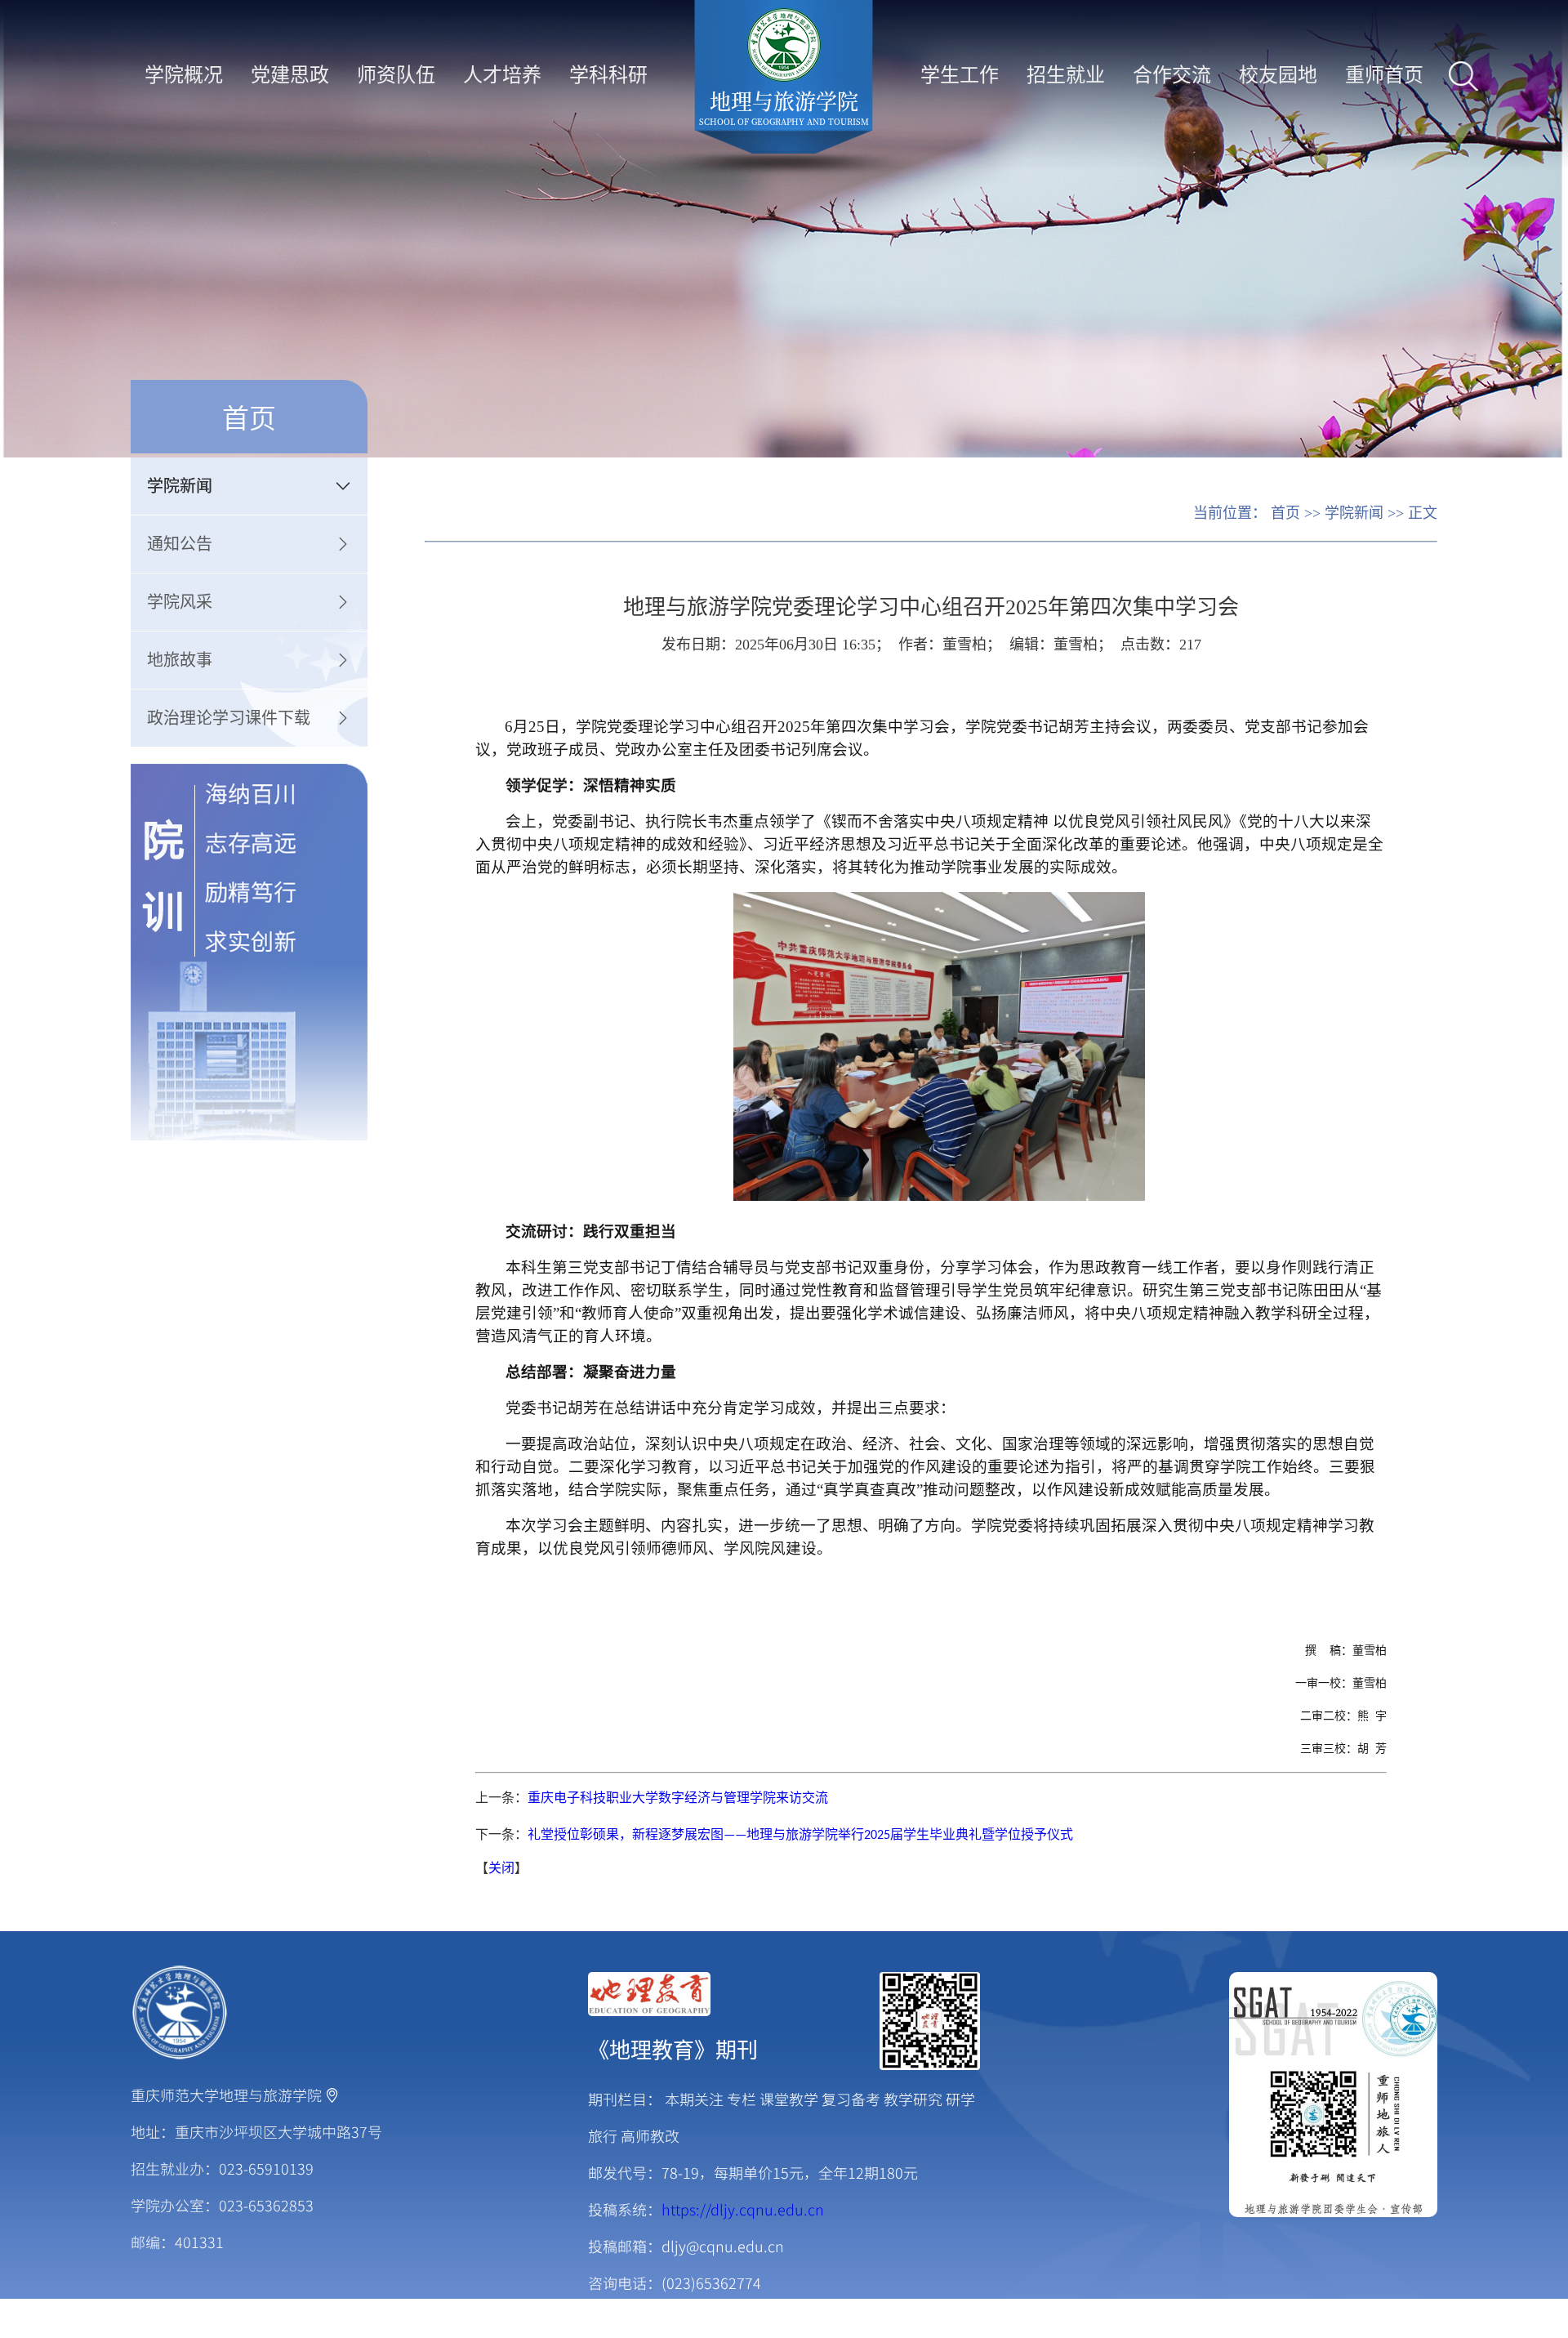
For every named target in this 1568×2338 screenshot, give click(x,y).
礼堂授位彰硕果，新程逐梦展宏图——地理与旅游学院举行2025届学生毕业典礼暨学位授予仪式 (800, 1836)
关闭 (501, 1869)
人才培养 (502, 73)
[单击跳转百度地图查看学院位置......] (332, 2095)
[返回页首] (180, 2013)
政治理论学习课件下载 (229, 718)
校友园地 (1278, 73)
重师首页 (1384, 73)
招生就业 (1066, 73)
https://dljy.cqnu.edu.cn (743, 2209)
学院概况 (184, 73)
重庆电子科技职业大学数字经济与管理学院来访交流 (678, 1799)
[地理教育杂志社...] (784, 1994)
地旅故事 (180, 660)
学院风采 (180, 602)
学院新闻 (180, 486)
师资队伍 (396, 73)
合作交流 (1172, 73)
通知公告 (180, 544)
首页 (1285, 513)
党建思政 (290, 73)
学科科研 (608, 73)
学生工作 (960, 73)
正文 (1423, 513)
